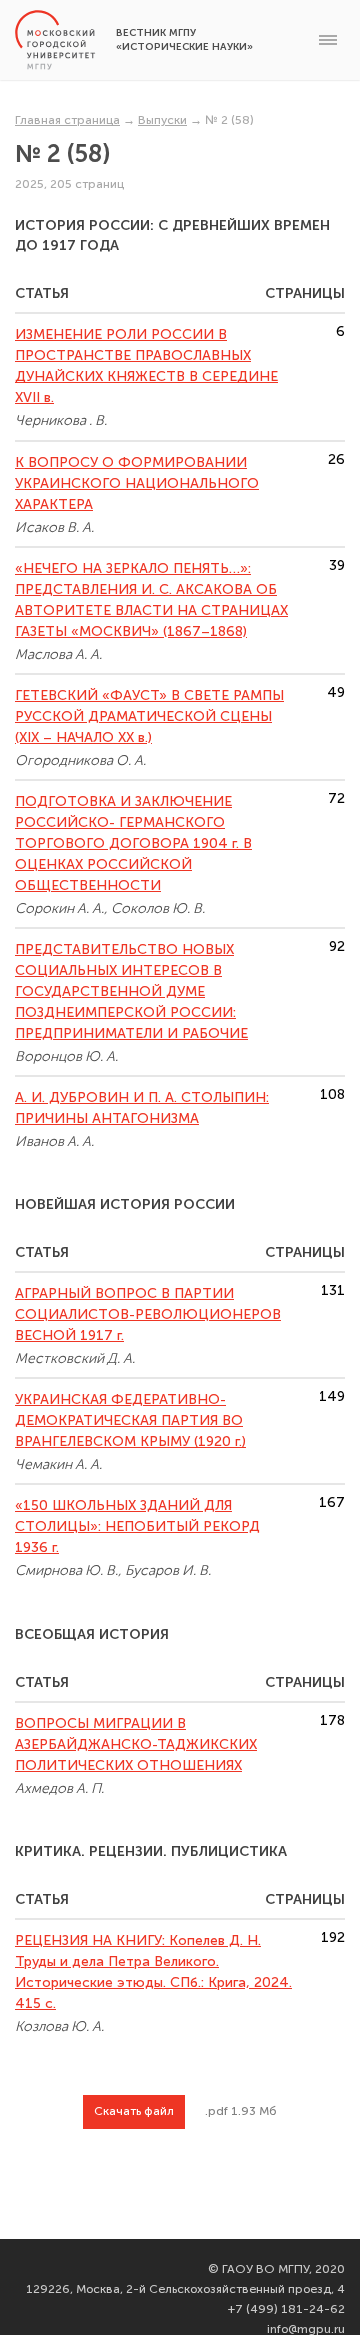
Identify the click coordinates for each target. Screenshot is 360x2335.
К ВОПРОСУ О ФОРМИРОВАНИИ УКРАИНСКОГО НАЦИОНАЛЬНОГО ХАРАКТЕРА (137, 483)
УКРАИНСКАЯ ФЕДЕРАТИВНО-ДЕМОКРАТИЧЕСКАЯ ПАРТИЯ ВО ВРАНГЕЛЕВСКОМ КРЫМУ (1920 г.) (130, 1420)
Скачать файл (134, 2111)
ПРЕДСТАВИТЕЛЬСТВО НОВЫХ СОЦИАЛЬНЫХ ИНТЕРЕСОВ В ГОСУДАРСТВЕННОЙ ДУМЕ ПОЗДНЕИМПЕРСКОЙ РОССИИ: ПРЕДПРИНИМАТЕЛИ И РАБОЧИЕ (131, 991)
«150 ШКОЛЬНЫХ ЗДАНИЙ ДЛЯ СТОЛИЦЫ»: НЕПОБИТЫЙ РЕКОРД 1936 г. (137, 1526)
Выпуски (162, 120)
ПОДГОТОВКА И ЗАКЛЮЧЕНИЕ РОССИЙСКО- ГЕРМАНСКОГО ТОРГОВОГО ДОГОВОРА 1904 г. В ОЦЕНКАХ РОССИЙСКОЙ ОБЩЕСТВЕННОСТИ (133, 843)
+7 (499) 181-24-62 (286, 2309)
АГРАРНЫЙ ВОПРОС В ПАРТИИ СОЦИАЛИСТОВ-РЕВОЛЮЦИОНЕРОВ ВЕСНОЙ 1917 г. (148, 1314)
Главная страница (67, 120)
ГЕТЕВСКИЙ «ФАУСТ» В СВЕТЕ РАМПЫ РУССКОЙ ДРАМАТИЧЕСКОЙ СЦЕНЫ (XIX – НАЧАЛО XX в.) (149, 716)
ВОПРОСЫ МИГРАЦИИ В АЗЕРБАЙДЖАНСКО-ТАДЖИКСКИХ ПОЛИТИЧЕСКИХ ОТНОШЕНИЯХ (136, 1744)
